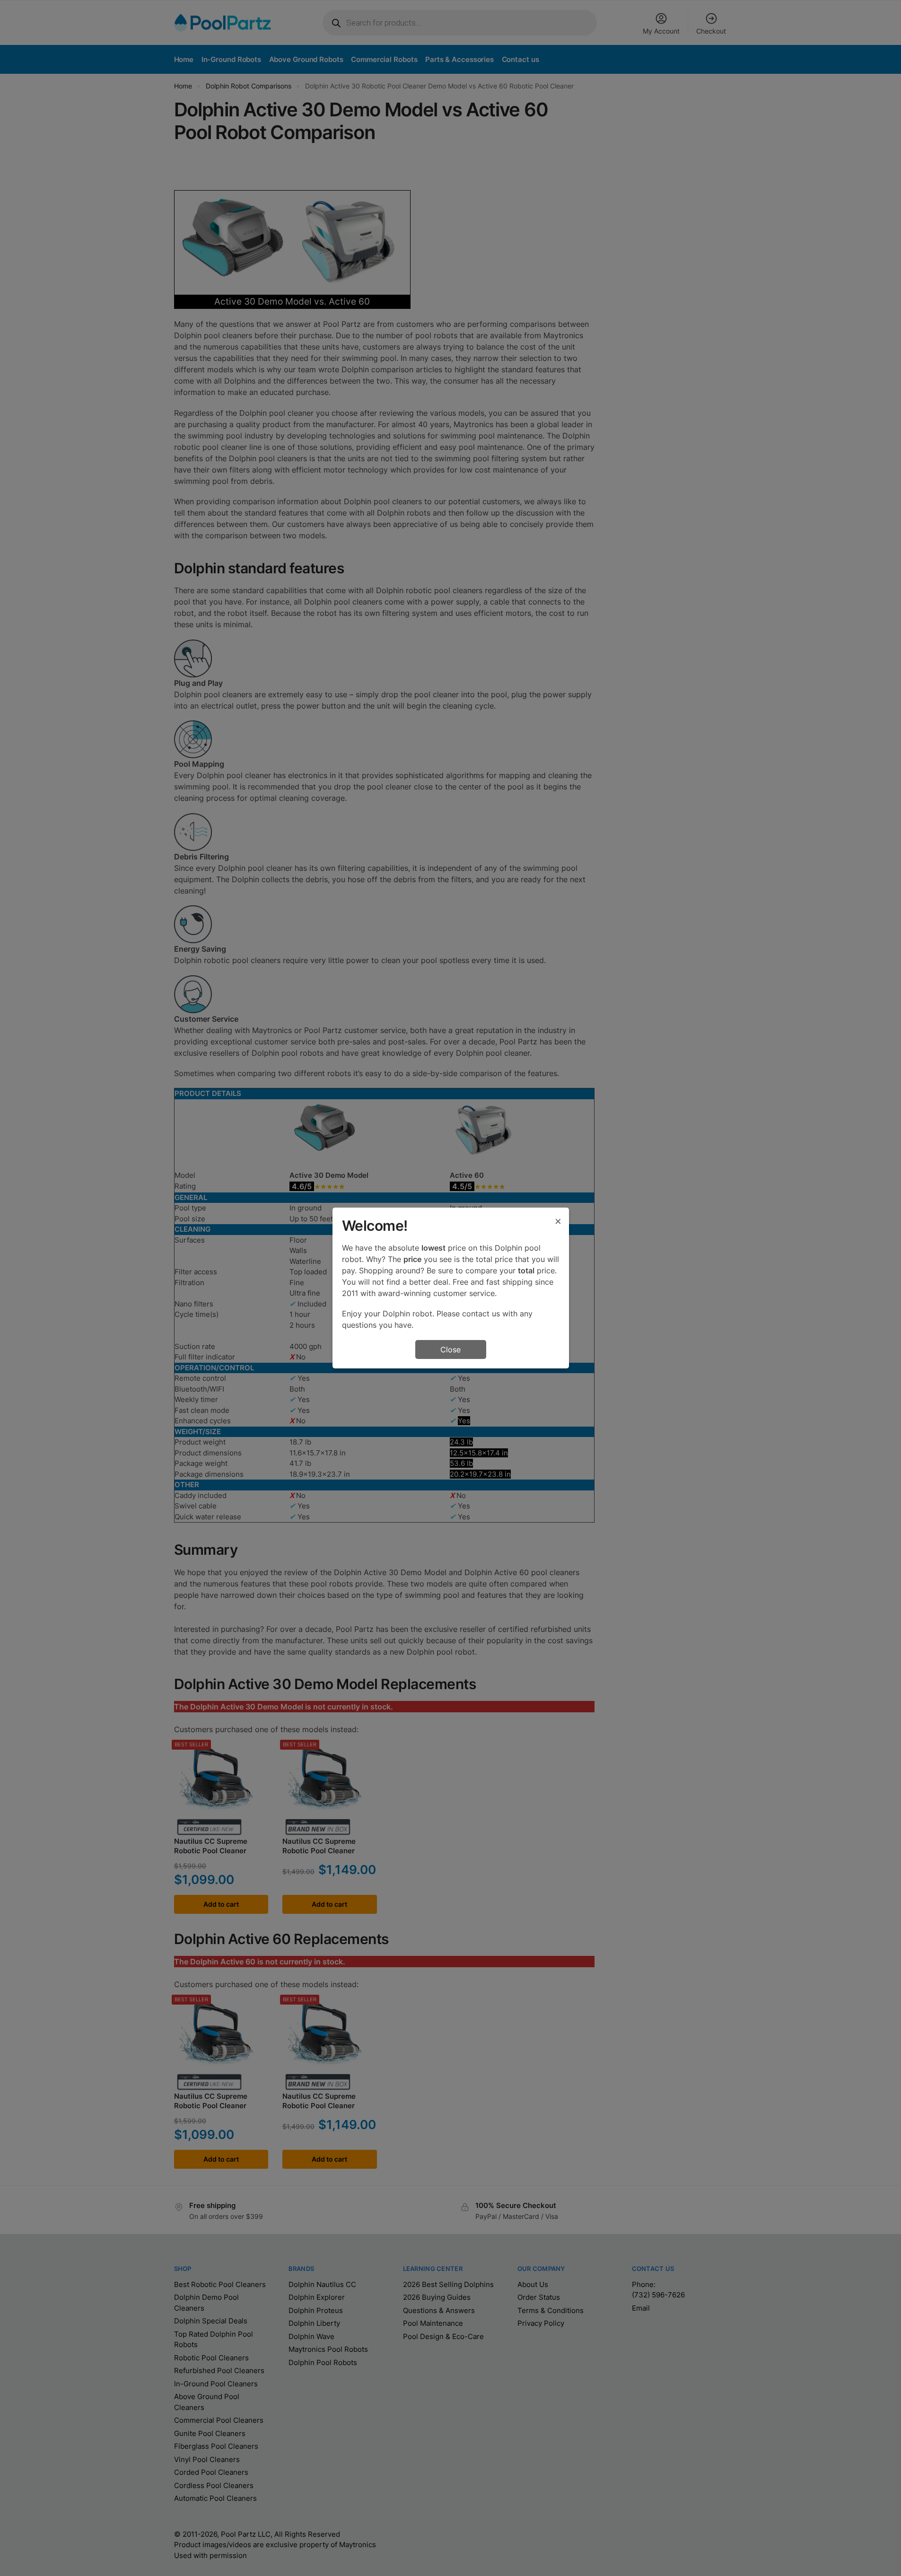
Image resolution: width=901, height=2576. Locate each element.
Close (450, 1349)
